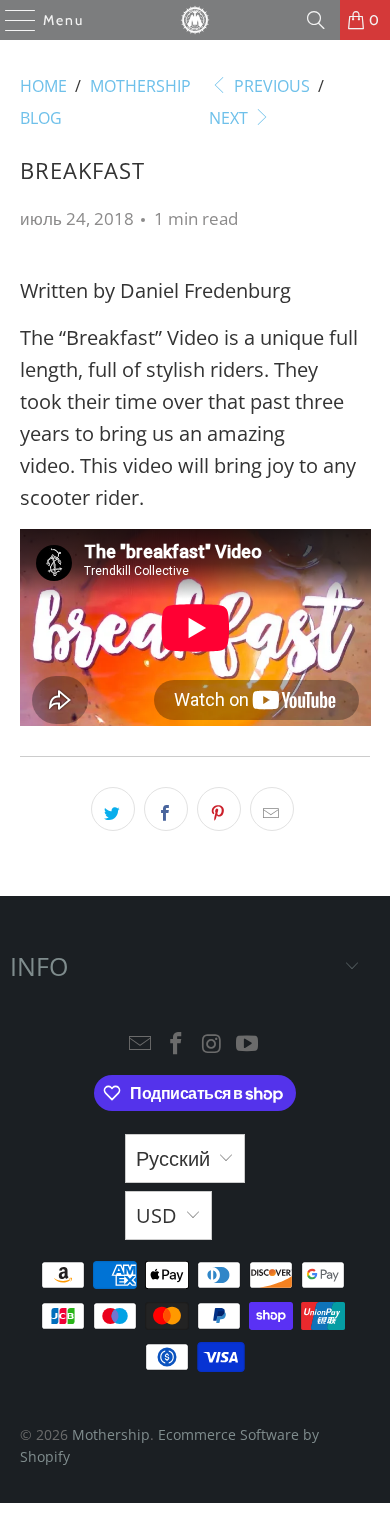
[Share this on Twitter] (113, 809)
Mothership (111, 1434)
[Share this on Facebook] (166, 809)
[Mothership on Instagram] (212, 1044)
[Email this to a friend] (272, 809)
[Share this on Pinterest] (219, 809)
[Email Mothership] (141, 1044)
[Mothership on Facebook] (176, 1044)
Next (230, 118)
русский (173, 1158)
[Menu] (10, 20)
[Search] (316, 20)
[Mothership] (195, 20)
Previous (270, 86)
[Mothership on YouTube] (248, 1044)
